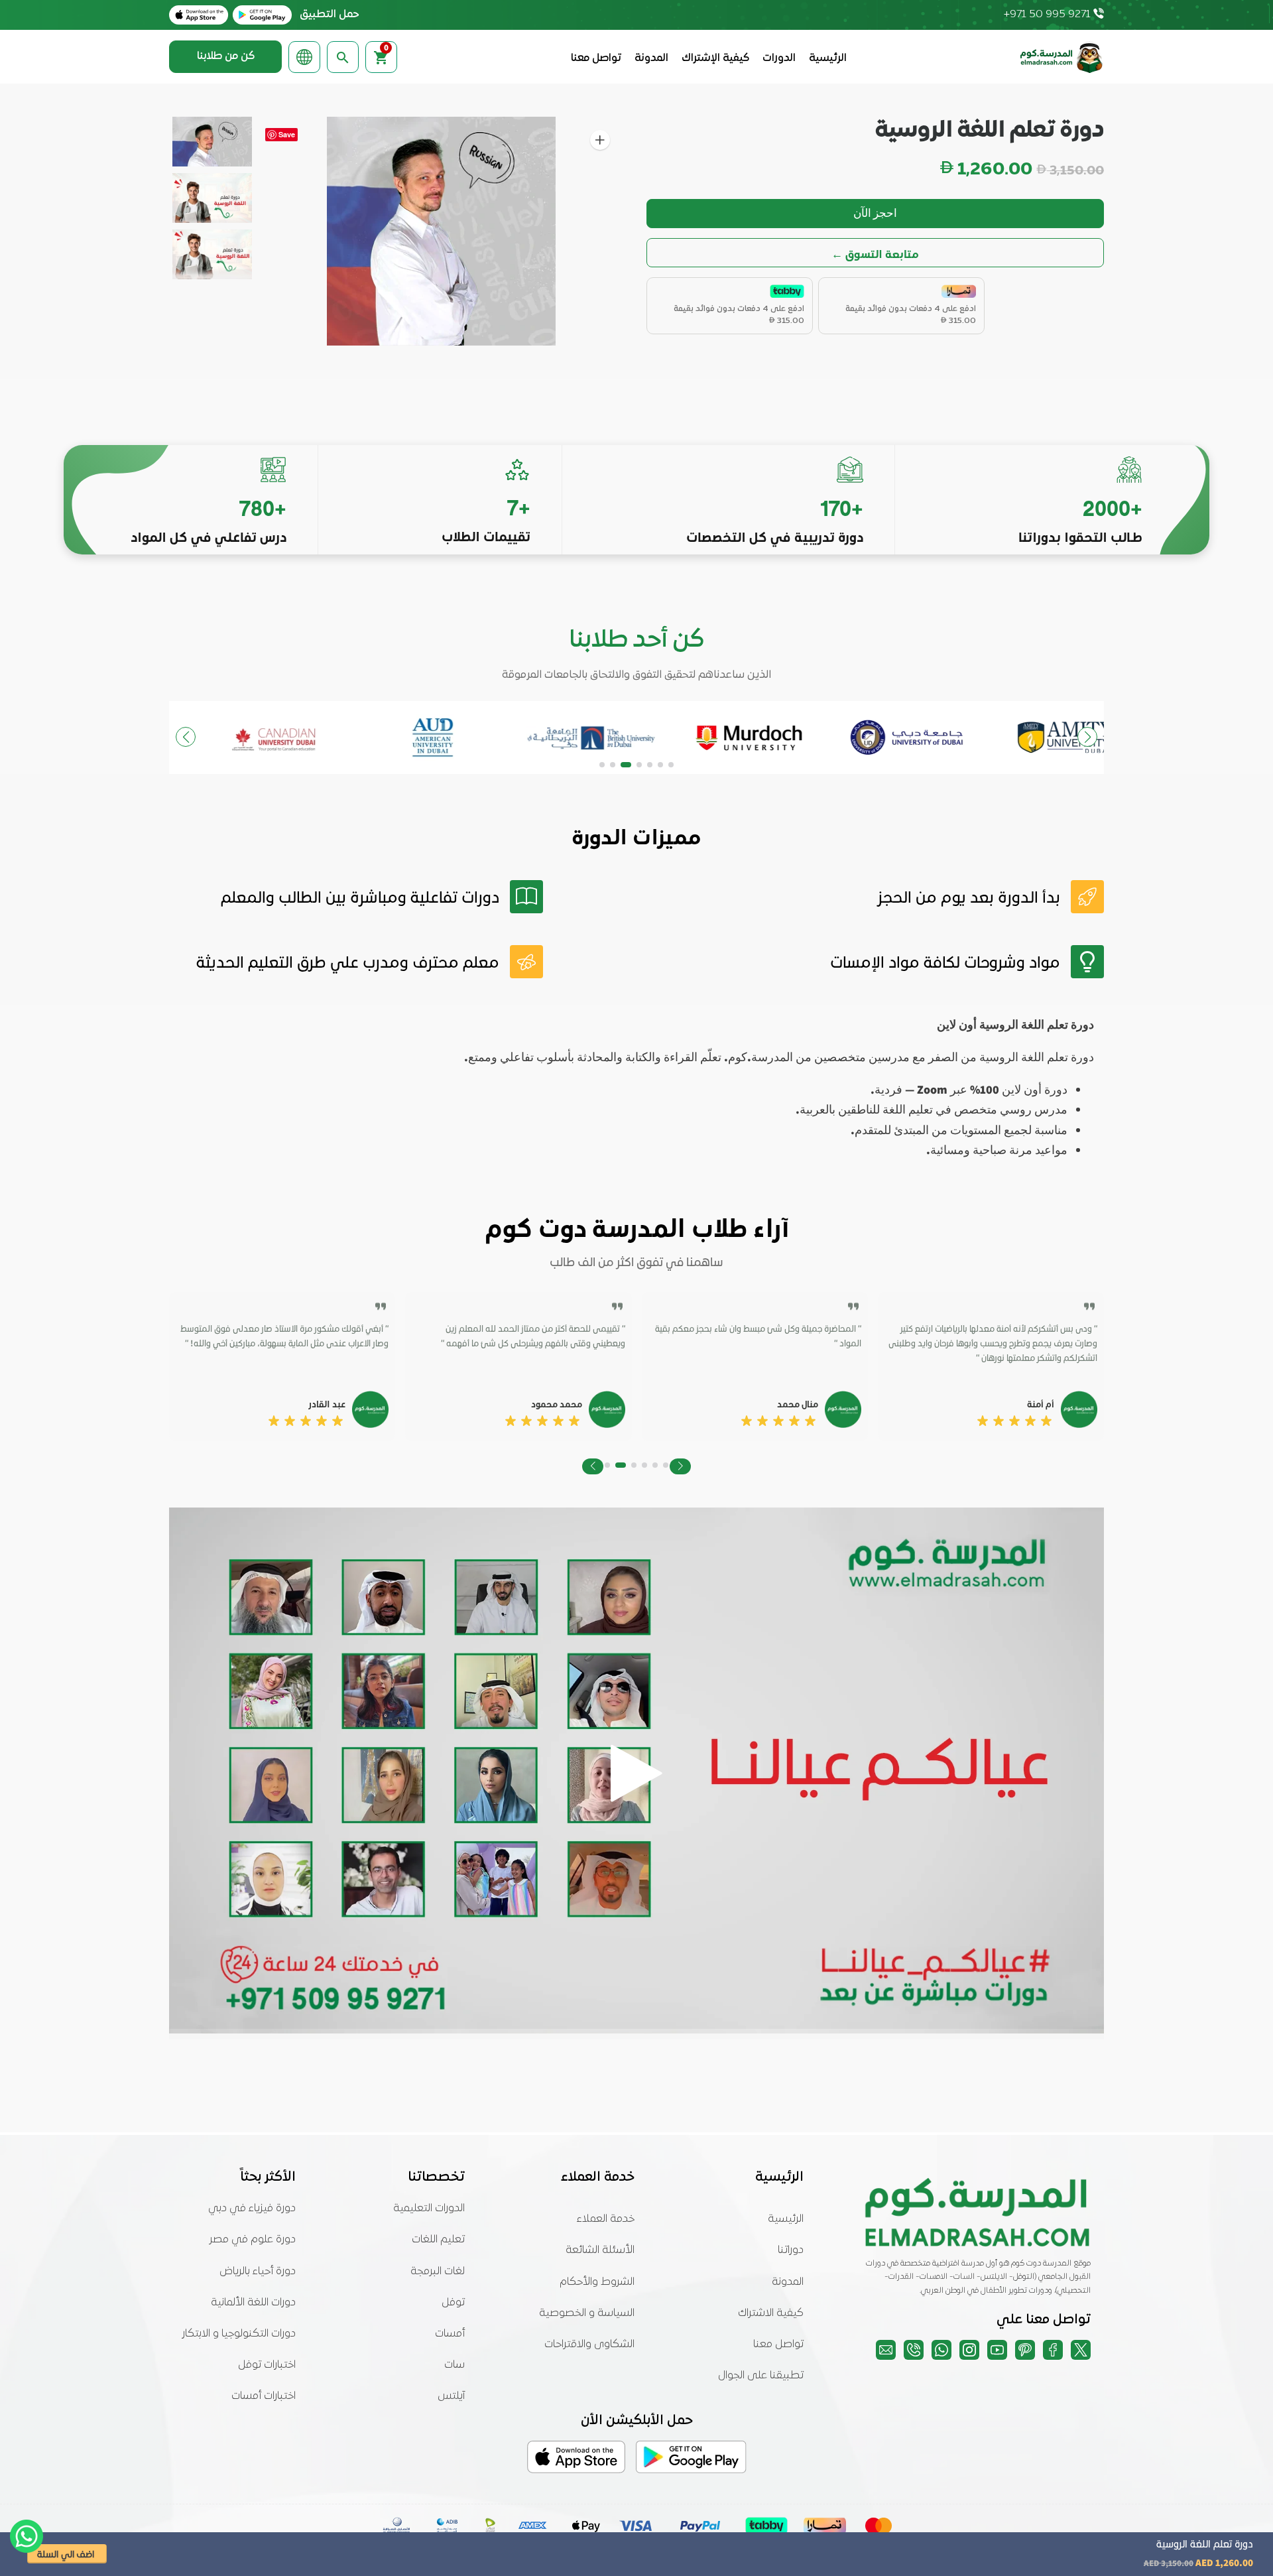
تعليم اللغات (438, 2240)
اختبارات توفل (267, 2365)
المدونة (651, 58)
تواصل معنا (596, 58)
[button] (671, 765)
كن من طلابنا (226, 56)
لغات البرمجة (438, 2272)
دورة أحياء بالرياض (258, 2272)
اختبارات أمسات (264, 2396)
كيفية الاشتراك (771, 2313)
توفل (453, 2303)
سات (455, 2365)
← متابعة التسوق (875, 253)
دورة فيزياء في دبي (252, 2209)
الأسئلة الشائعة (600, 2250)
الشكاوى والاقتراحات (589, 2345)
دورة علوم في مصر (253, 2240)
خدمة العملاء (606, 2219)
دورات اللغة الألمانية (253, 2303)
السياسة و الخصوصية (587, 2313)
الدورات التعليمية (429, 2209)
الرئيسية (828, 58)
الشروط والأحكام (597, 2282)
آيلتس (451, 2396)
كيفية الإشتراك (715, 58)
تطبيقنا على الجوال (761, 2376)
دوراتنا (791, 2250)
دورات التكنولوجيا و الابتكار (239, 2334)
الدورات (779, 58)
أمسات (450, 2334)
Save (287, 134)
